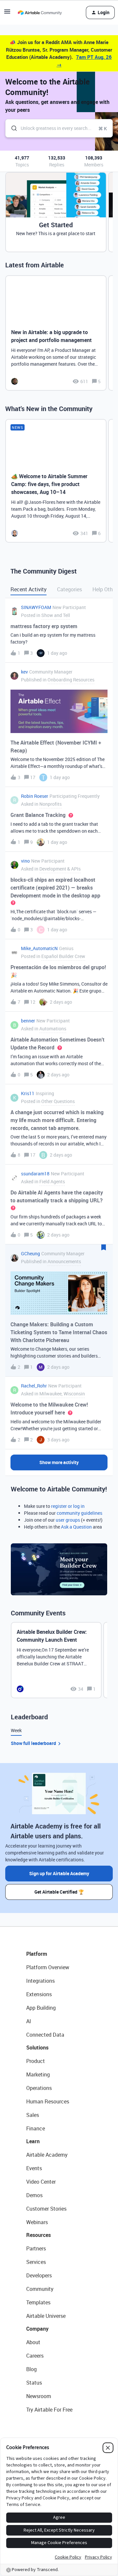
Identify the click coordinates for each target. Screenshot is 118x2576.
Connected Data (45, 2035)
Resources (39, 2235)
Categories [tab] (69, 589)
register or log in (68, 1506)
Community (40, 2289)
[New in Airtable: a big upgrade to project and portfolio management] (56, 333)
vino (25, 861)
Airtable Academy (47, 2155)
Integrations (40, 1981)
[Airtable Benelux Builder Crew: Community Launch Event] (56, 1660)
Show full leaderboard (33, 1743)
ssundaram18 (35, 1174)
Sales (33, 2115)
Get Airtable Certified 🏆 (59, 1892)
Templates (38, 2302)
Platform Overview (48, 1967)
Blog (31, 2369)
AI (29, 2021)
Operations (39, 2088)
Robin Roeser (35, 796)
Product (36, 2061)
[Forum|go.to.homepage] (40, 12)
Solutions (37, 2048)
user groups (68, 1520)
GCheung (30, 1253)
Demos (34, 2195)
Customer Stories (46, 2209)
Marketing (38, 2074)
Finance (36, 2128)
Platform (37, 1954)
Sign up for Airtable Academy (59, 1873)
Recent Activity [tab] (29, 589)
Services (36, 2262)
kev (24, 672)
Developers (39, 2275)
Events (34, 2168)
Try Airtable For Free (49, 2410)
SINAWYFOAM (36, 607)
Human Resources (48, 2101)
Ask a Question (76, 1527)
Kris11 (28, 1093)
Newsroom (39, 2396)
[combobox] (59, 128)
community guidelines (79, 1513)
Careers (35, 2356)
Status (34, 2383)
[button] (7, 14)
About (33, 2342)
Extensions (39, 1994)
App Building (41, 2008)
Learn (33, 2141)
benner (28, 1021)
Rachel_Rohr (34, 1386)
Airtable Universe (46, 2316)
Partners (36, 2248)
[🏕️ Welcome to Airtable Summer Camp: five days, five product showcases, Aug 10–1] (56, 481)
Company (37, 2329)
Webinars (37, 2222)
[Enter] (11, 128)
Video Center (41, 2182)
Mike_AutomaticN (39, 948)
